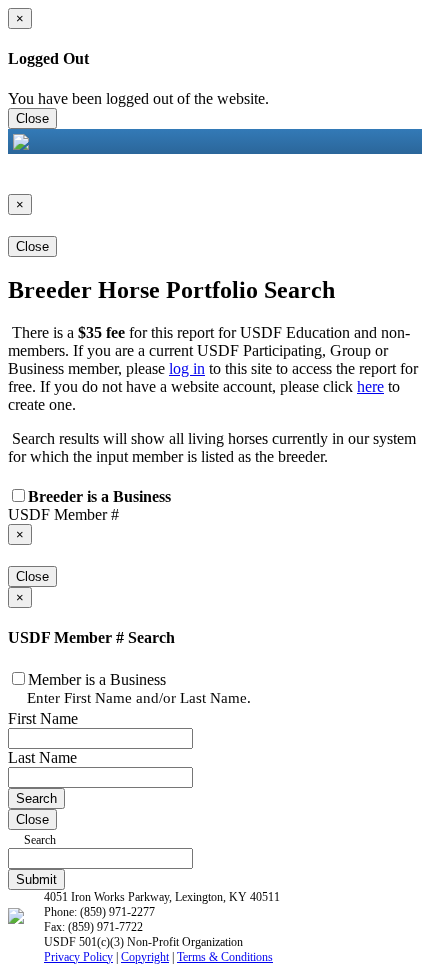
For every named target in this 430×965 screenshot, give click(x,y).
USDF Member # (63, 514)
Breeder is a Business (99, 496)
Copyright (145, 957)
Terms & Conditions (225, 957)
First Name (43, 718)
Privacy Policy (78, 957)
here (370, 386)
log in (187, 368)
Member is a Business (97, 679)
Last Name (42, 757)
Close (32, 118)
